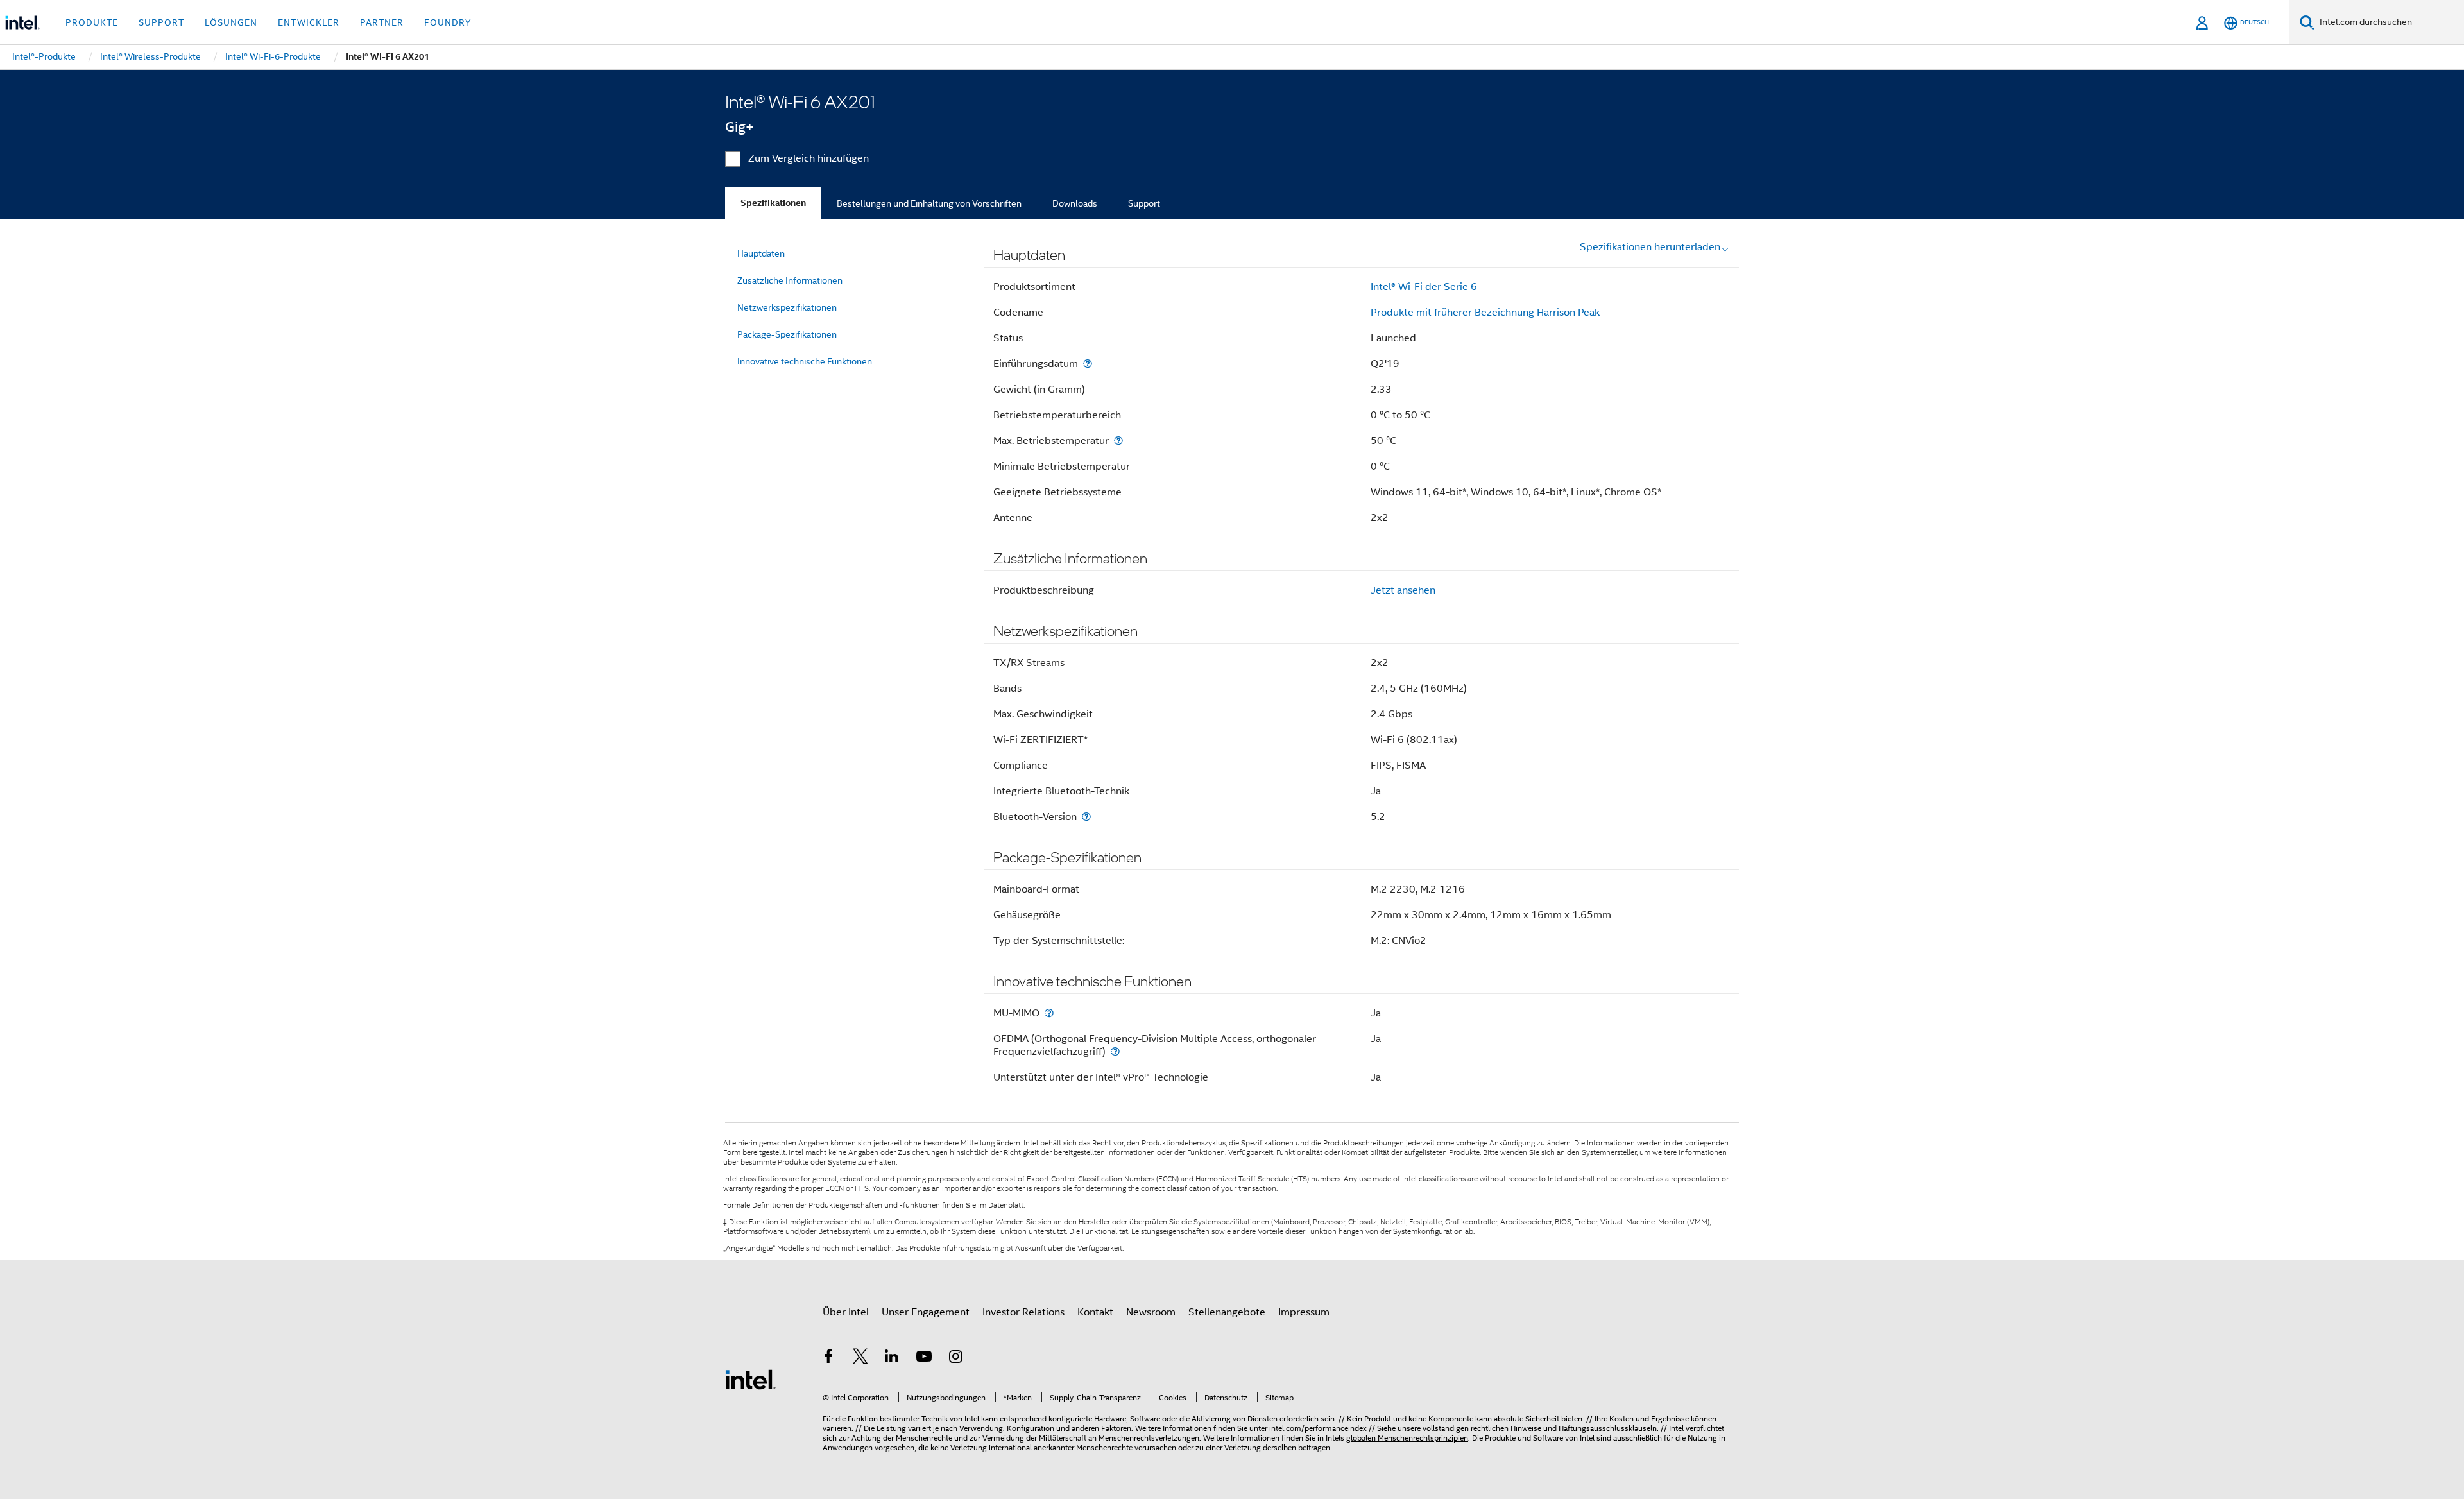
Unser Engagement (926, 1312)
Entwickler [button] (309, 22)
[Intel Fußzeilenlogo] (751, 1379)
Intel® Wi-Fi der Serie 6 (1424, 287)
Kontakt (1095, 1312)
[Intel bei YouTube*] (924, 1358)
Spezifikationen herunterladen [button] (1650, 247)
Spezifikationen (773, 203)
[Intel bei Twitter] (860, 1358)
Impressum (1304, 1312)
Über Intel (846, 1312)
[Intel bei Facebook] (828, 1358)
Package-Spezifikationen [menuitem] (787, 334)
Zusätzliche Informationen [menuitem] (790, 280)
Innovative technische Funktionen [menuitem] (805, 361)
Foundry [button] (448, 22)
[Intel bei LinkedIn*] (892, 1358)
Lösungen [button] (231, 22)
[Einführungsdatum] (1088, 364)
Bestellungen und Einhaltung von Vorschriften (929, 203)
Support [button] (161, 22)
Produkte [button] (92, 22)
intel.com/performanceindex (1318, 1428)
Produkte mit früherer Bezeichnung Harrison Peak (1485, 313)
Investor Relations (1023, 1312)
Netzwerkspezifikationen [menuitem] (787, 307)
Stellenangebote (1227, 1312)
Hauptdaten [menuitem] (761, 253)
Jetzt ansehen (1403, 590)
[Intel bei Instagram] (955, 1358)
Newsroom (1151, 1312)
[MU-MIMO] (1049, 1013)
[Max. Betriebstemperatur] (1118, 441)
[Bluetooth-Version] (1086, 817)
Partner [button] (382, 22)
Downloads (1075, 203)
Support (1144, 203)
